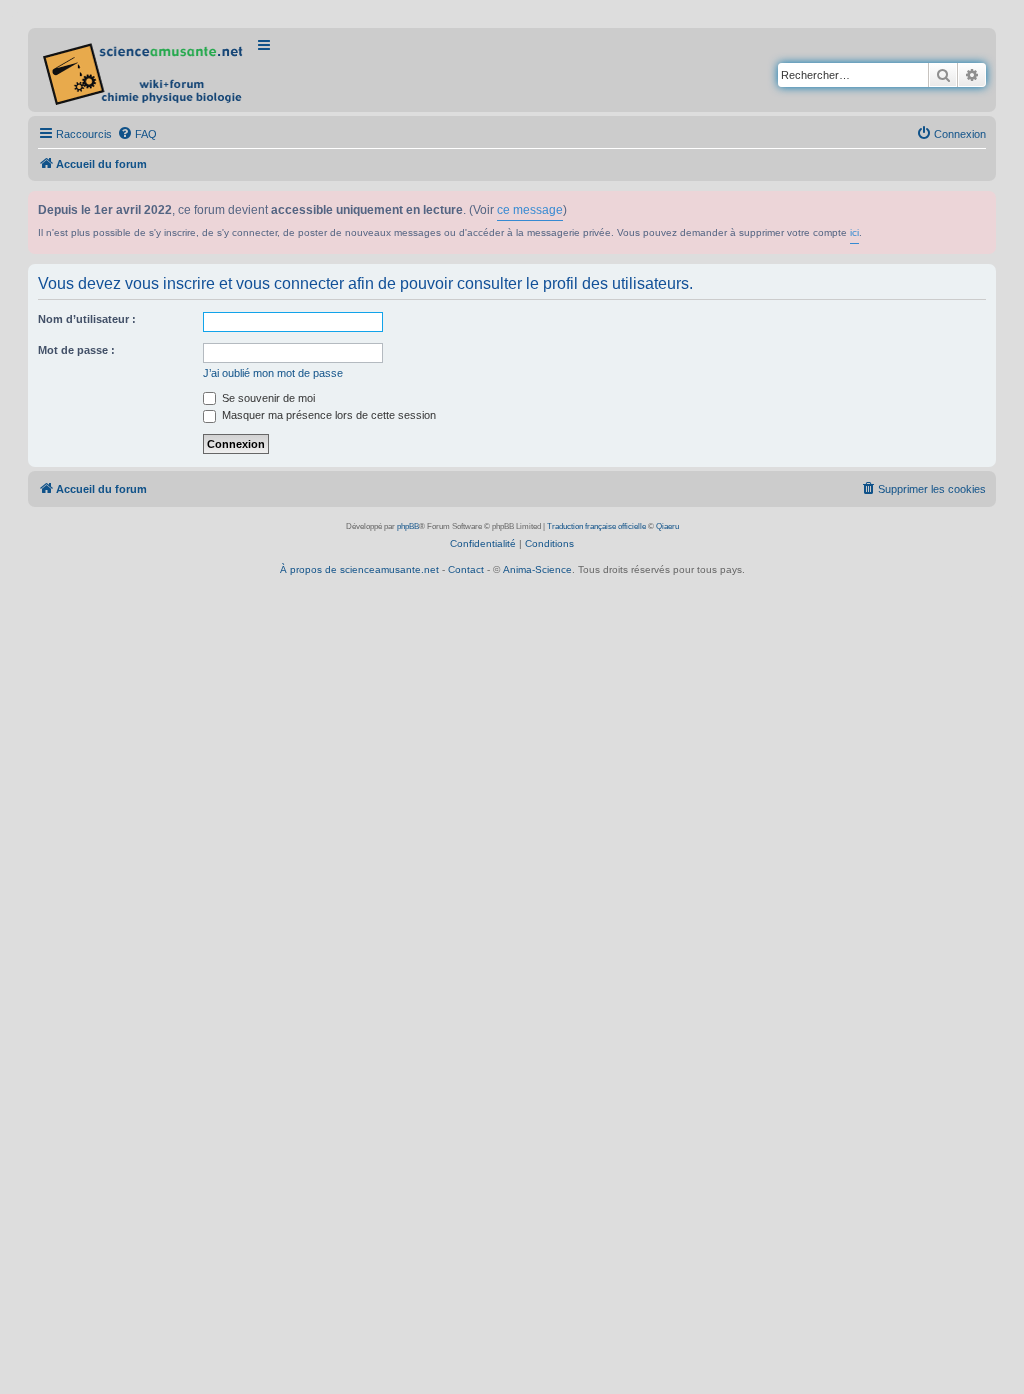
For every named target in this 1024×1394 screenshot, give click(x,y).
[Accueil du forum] (144, 70)
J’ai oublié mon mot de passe (273, 373)
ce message (530, 210)
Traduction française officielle (596, 526)
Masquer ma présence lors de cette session (327, 415)
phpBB (408, 526)
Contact (466, 569)
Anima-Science (537, 569)
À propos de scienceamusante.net (359, 569)
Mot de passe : (76, 350)
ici (854, 232)
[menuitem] (137, 134)
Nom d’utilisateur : (87, 319)
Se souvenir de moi (267, 398)
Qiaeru (667, 526)
